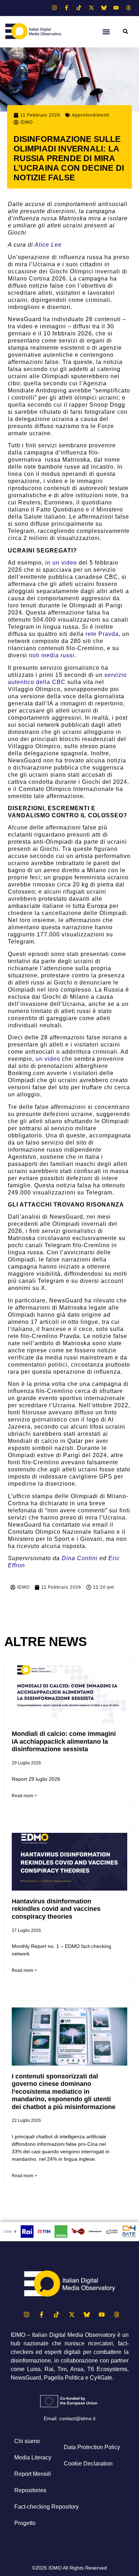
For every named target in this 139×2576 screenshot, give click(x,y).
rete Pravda (102, 634)
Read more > (24, 1796)
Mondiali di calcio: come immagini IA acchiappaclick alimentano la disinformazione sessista (64, 1741)
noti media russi (52, 655)
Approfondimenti (91, 115)
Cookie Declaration (88, 2464)
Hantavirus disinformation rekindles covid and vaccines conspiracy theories (56, 1909)
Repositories (30, 2490)
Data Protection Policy (92, 2447)
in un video (61, 563)
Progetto (25, 2523)
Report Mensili (33, 2474)
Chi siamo (27, 2441)
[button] (106, 32)
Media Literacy (33, 2457)
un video (48, 1059)
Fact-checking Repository (47, 2507)
